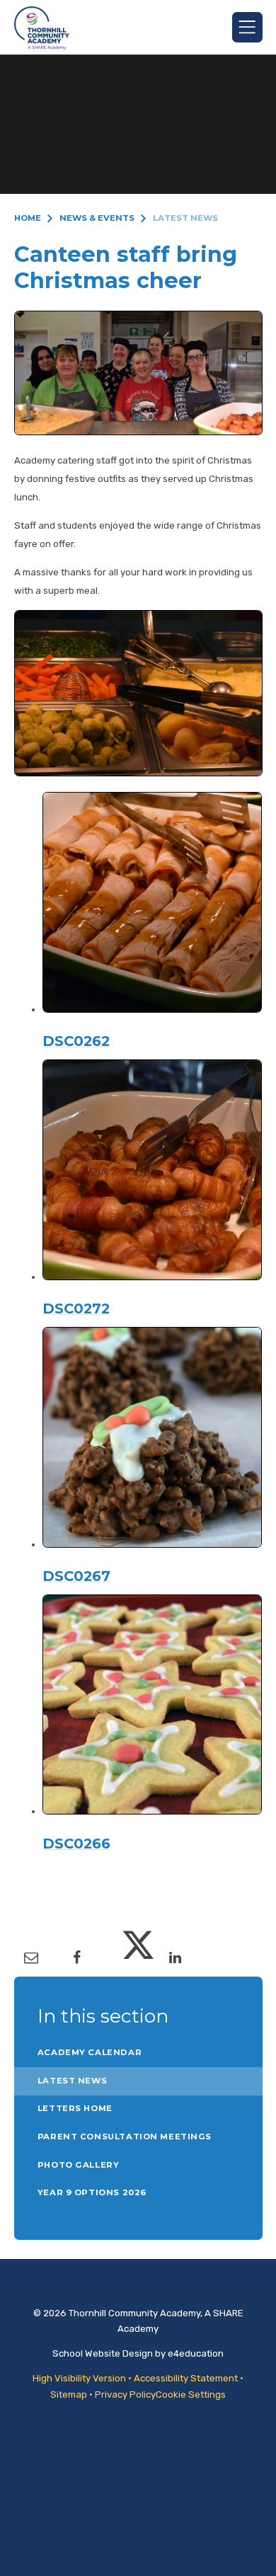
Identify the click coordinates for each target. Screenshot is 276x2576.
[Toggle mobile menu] (247, 27)
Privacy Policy (125, 2394)
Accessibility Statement (186, 2378)
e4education (196, 2353)
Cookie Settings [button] (191, 2394)
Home (28, 218)
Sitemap (69, 2394)
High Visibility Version (79, 2378)
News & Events (97, 218)
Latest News (185, 218)
